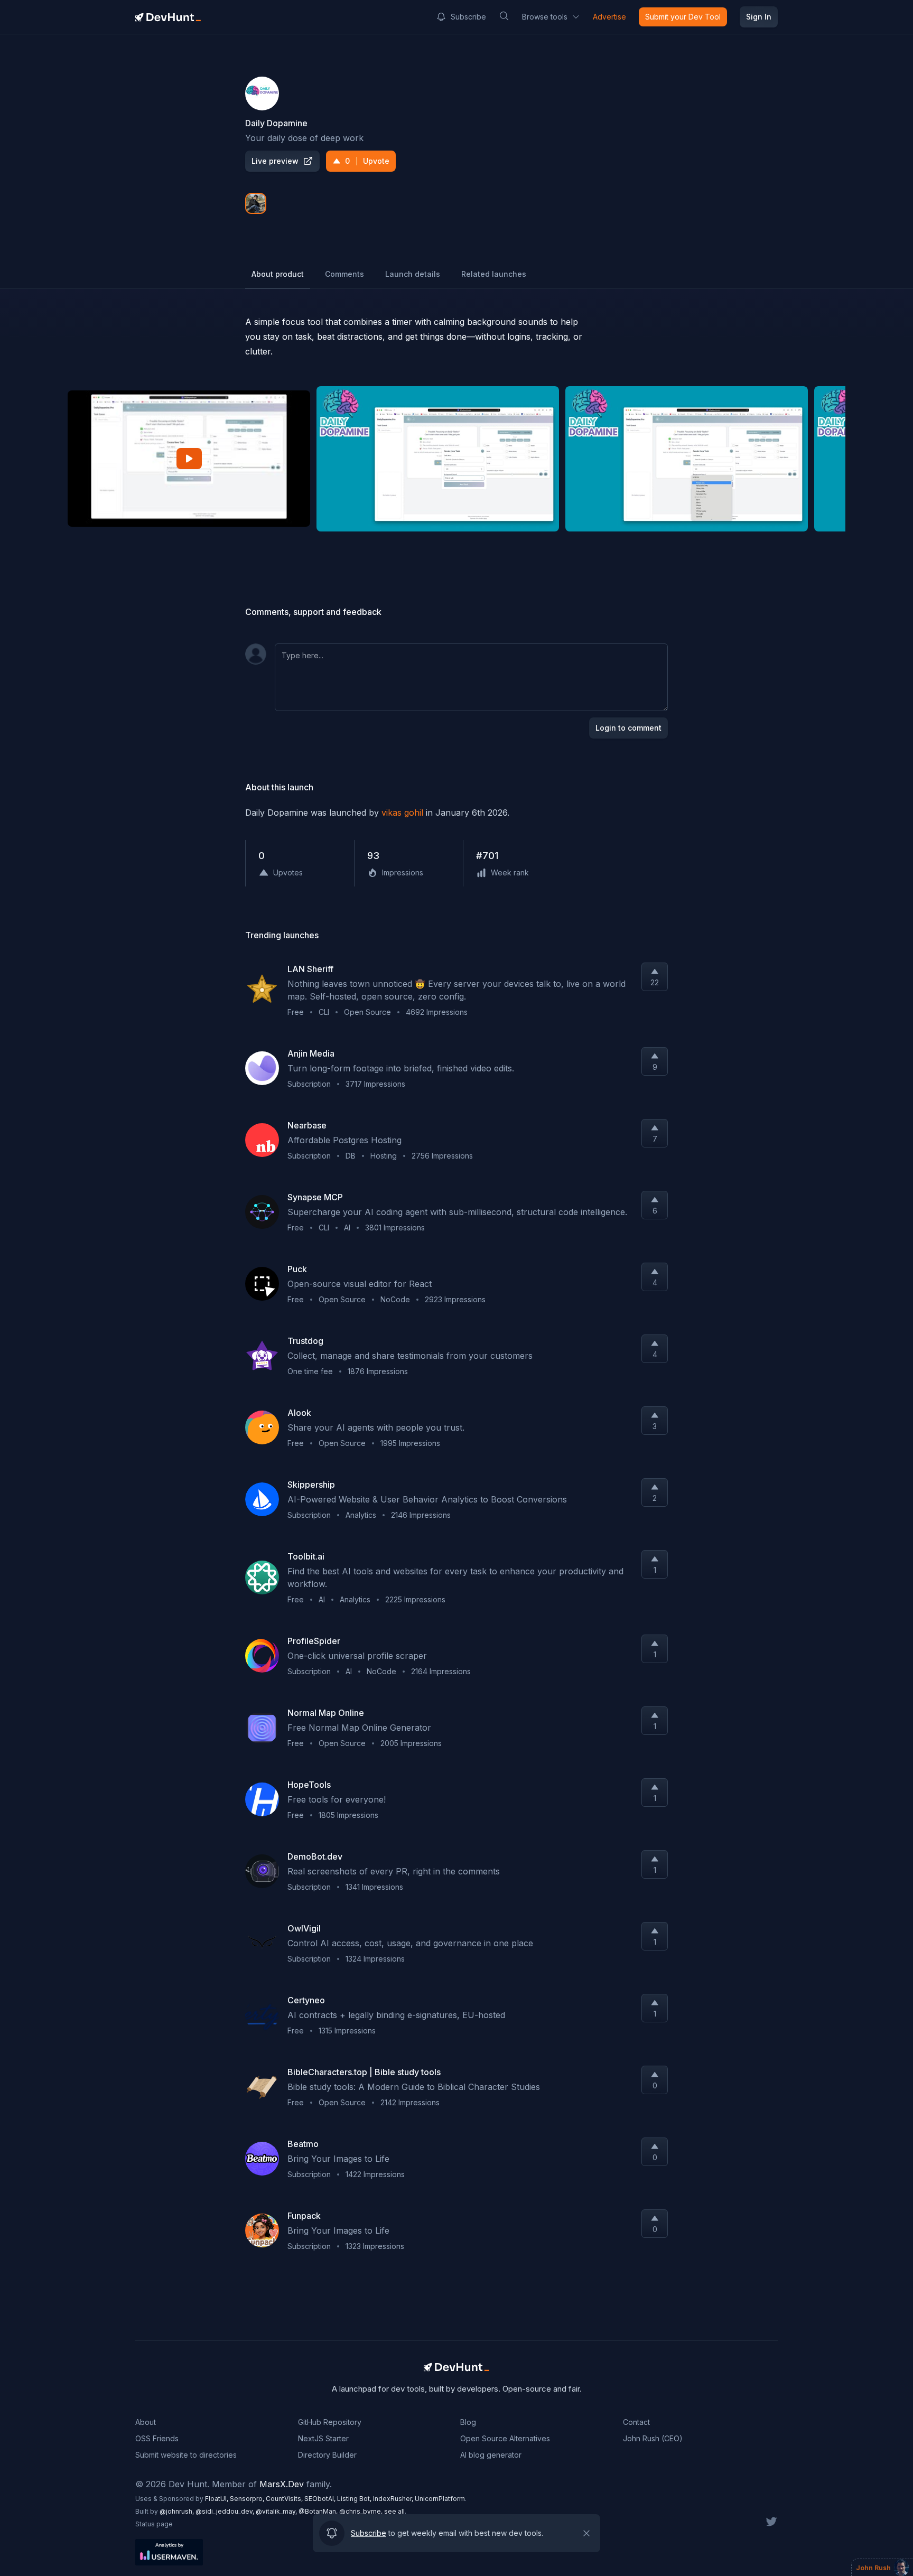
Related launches (494, 274)
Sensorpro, (248, 2499)
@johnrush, (178, 2511)
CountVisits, (285, 2499)
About (146, 2422)
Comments (344, 274)
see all (394, 2511)
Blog (468, 2422)
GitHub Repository (330, 2422)
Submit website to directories (186, 2455)
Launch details (413, 274)
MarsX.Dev (282, 2484)
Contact (636, 2422)
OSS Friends (157, 2438)
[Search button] (504, 16)
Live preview (275, 161)
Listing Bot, (355, 2499)
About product (278, 274)
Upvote (367, 161)
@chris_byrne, (362, 2511)
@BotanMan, (319, 2511)
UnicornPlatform (440, 2499)
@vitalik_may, (277, 2511)
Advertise (609, 17)
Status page (154, 2524)
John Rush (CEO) (653, 2438)
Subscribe (468, 17)
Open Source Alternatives (505, 2438)
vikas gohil (402, 813)
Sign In (759, 17)
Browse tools (545, 17)
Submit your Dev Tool (683, 17)
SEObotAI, (321, 2499)
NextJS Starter (323, 2438)
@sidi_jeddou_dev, (226, 2511)
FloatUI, (217, 2499)
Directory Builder (327, 2455)
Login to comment (628, 728)
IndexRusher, (394, 2499)
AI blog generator (491, 2455)
